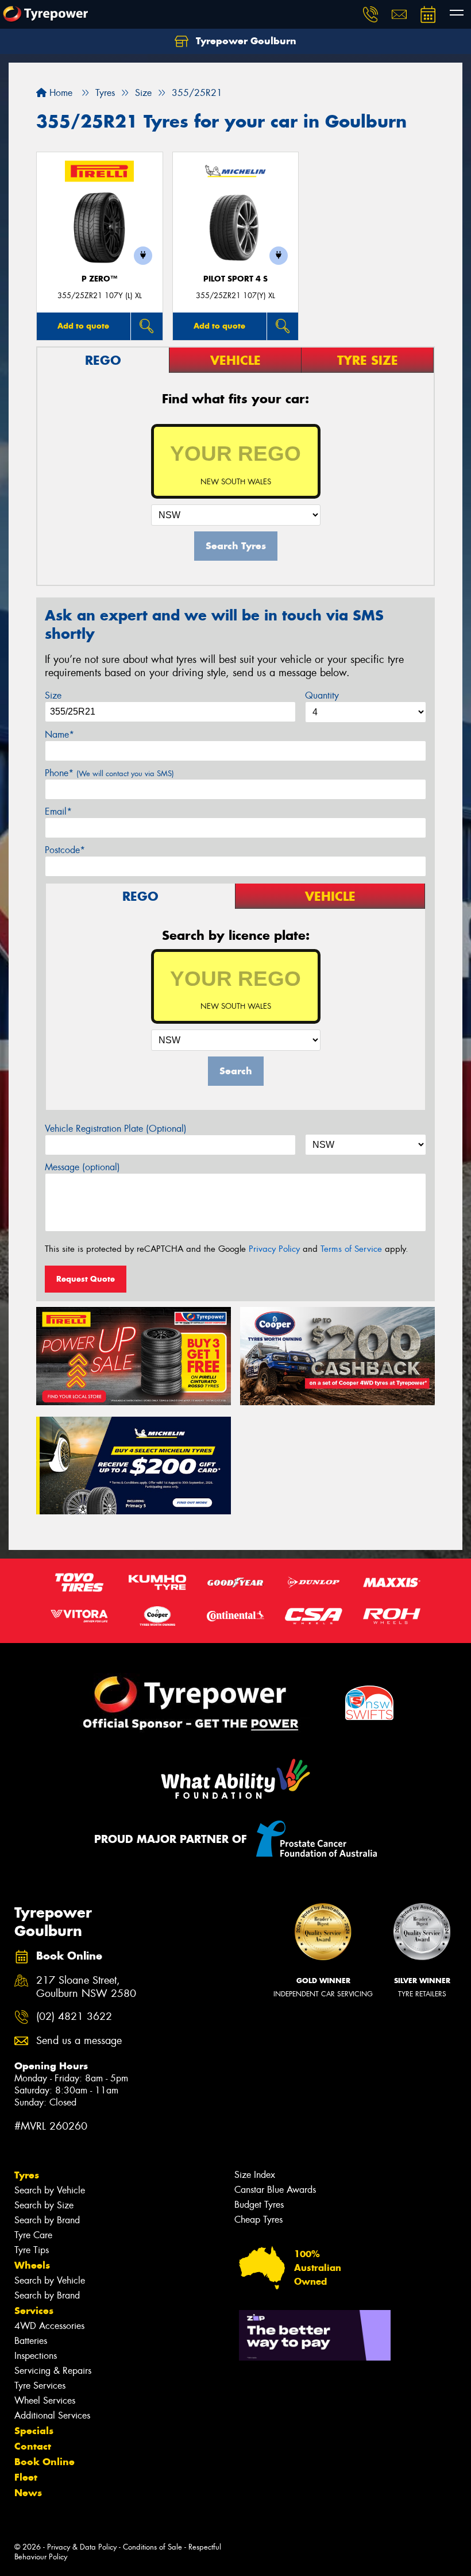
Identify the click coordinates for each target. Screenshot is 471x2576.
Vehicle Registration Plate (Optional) (116, 1129)
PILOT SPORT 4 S (235, 279)
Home (59, 93)
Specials (34, 2431)
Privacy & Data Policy (82, 2547)
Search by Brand (47, 2220)
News (28, 2493)
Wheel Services (45, 2400)
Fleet (26, 2477)
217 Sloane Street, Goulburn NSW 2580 (86, 1987)
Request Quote (86, 1279)
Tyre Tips (32, 2250)
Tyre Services (40, 2386)
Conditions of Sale (153, 2547)
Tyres (27, 2175)
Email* (58, 811)
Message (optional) (82, 1167)
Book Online (45, 2462)
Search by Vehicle (50, 2190)
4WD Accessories (49, 2326)
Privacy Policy (274, 1249)
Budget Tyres (259, 2205)
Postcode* (65, 850)
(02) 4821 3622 (74, 2017)
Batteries (31, 2341)
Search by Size (44, 2205)
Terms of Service (351, 1249)
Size (53, 695)
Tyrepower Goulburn (245, 41)
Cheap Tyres (258, 2220)
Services (34, 2311)
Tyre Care (33, 2235)
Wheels (32, 2265)
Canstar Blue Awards (275, 2190)
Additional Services (52, 2415)
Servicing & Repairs (53, 2371)
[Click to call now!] (370, 14)
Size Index (255, 2175)
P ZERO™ (99, 279)
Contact (33, 2446)
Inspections (36, 2356)
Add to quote (83, 326)
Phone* (109, 773)
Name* (59, 734)
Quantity (322, 695)
